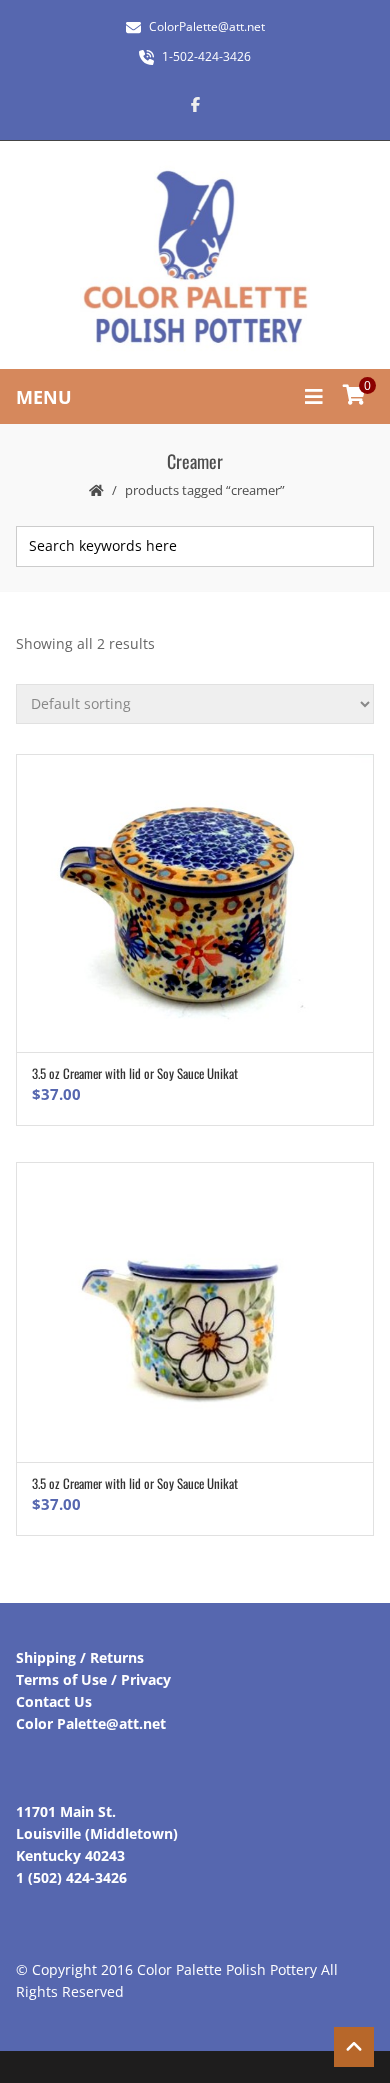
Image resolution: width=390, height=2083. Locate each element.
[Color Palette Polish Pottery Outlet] (195, 257)
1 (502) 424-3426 (71, 1877)
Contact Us (54, 1701)
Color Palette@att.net (91, 1723)
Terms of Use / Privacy (93, 1679)
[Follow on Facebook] (195, 104)
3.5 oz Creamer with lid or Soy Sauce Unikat (135, 1073)
